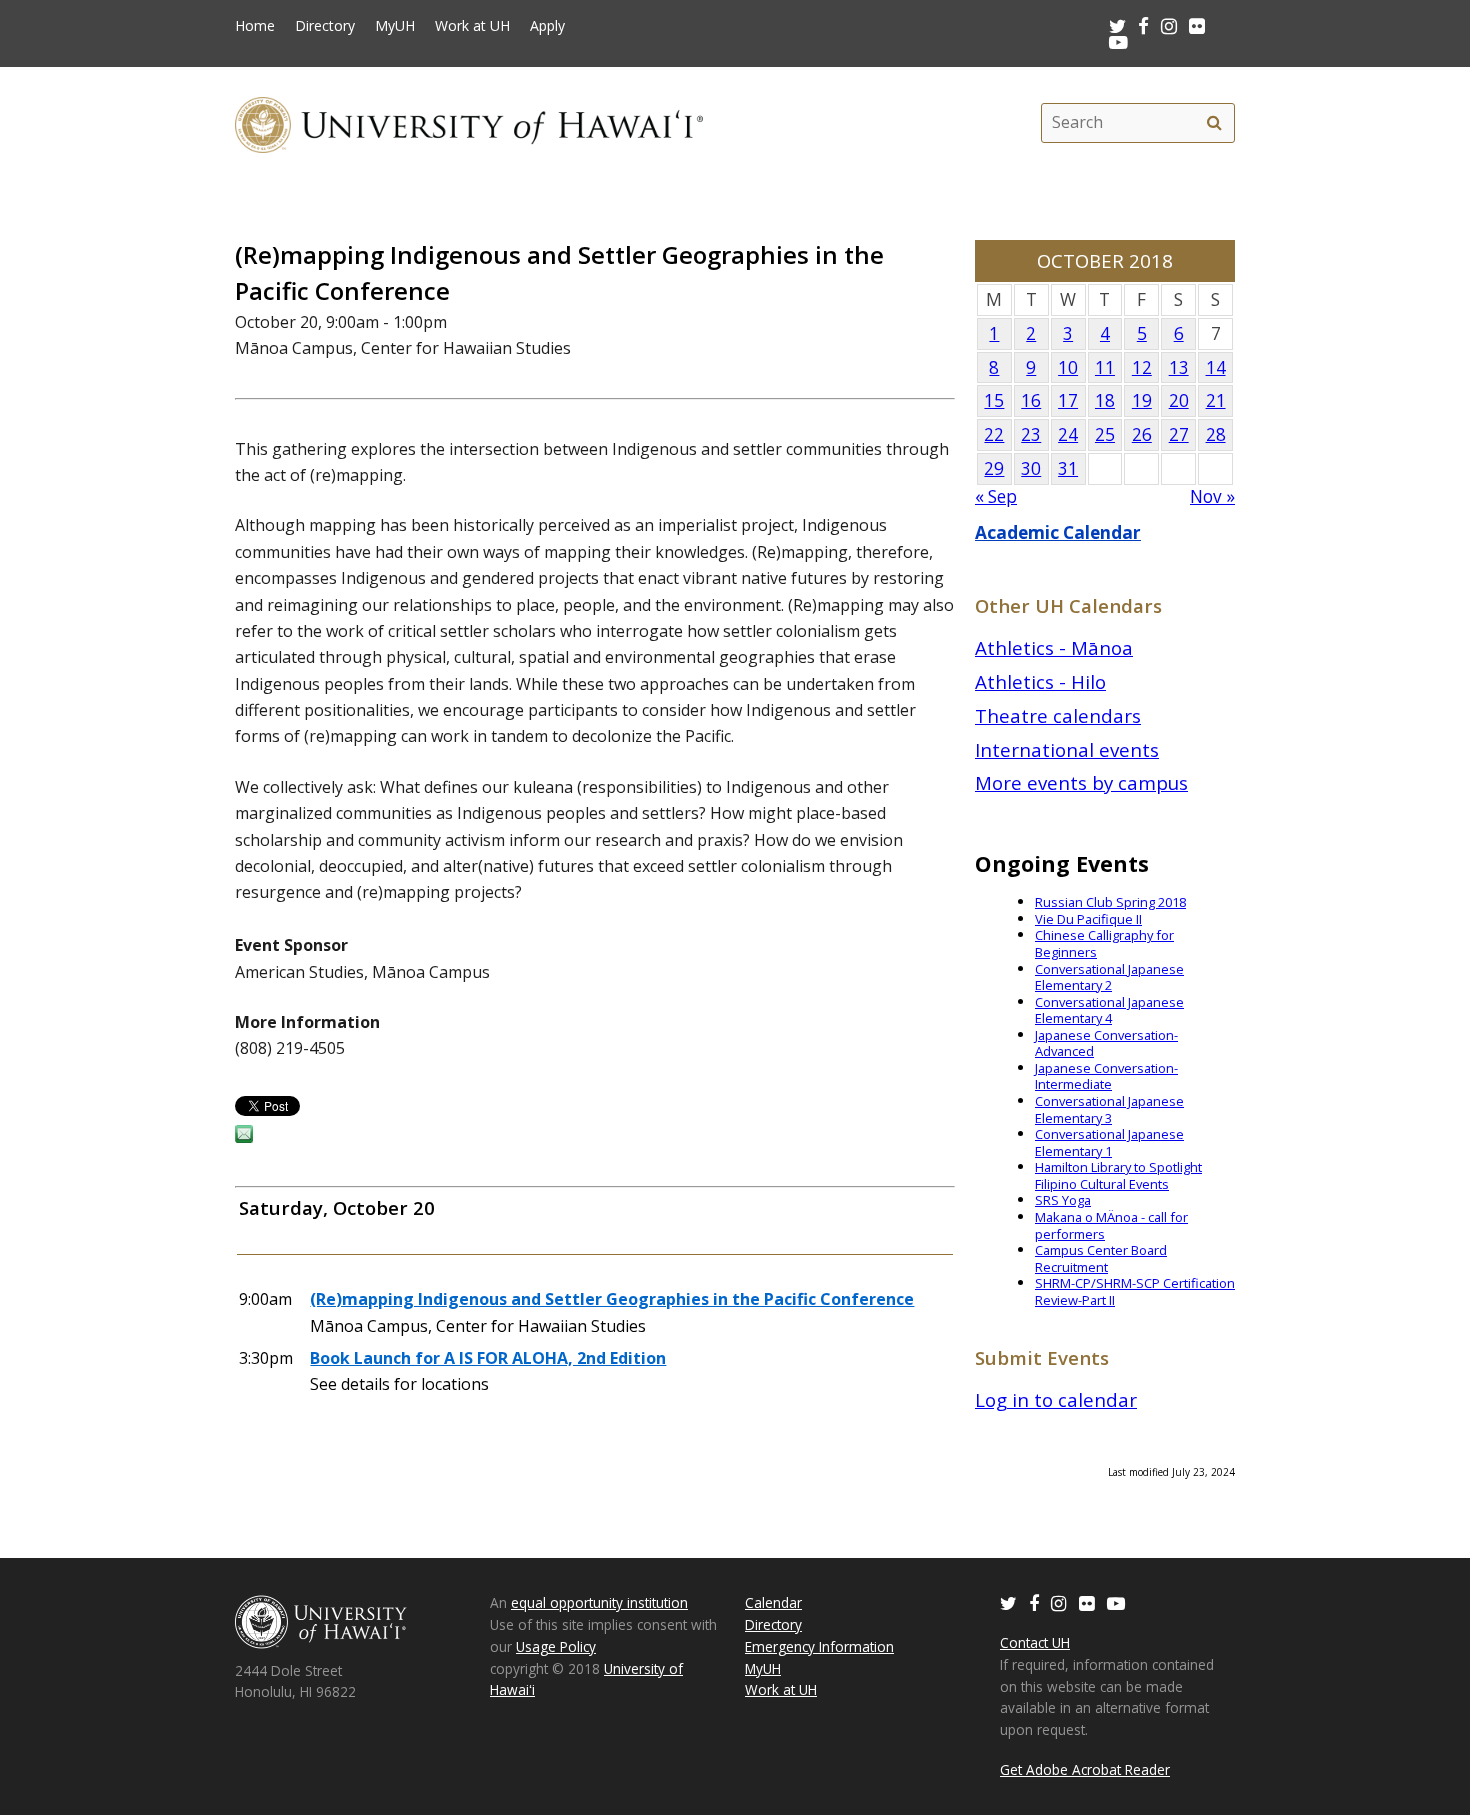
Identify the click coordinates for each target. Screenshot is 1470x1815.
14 (1216, 367)
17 (1068, 400)
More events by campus (1081, 782)
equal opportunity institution (599, 1602)
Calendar (773, 1602)
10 (1068, 367)
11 (1105, 367)
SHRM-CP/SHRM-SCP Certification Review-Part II (1135, 1291)
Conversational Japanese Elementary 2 (1109, 977)
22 (994, 434)
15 (994, 400)
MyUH (395, 26)
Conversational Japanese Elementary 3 (1109, 1109)
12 (1142, 367)
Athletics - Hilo (1040, 681)
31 (1068, 468)
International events (1067, 749)
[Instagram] (1059, 1602)
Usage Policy (556, 1646)
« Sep (996, 496)
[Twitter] (1008, 1602)
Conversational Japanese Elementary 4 (1109, 1010)
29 (994, 468)
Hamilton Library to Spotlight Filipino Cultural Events (1118, 1175)
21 (1216, 400)
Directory (325, 26)
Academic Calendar (1058, 532)
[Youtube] (1118, 41)
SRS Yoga (1063, 1200)
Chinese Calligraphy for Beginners (1104, 943)
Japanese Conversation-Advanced (1106, 1043)
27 (1179, 434)
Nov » (1212, 496)
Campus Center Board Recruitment (1101, 1258)
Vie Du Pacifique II (1088, 919)
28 (1216, 434)
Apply (547, 26)
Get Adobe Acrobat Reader (1085, 1769)
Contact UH (1035, 1642)
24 (1068, 434)
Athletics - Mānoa (1054, 647)
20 (1179, 400)
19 (1142, 400)
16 (1031, 400)
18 (1105, 400)
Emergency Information (819, 1646)
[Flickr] (1087, 1602)
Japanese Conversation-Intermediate (1106, 1076)
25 (1105, 434)
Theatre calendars (1058, 715)
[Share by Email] (244, 1137)
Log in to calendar (1056, 1399)
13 (1179, 367)
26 (1142, 434)
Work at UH (472, 26)
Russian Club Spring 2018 (1110, 902)
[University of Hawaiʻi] (469, 122)
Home (255, 26)
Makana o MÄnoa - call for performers (1111, 1225)
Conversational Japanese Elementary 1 (1109, 1142)
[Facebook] (1034, 1602)
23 (1031, 434)
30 (1031, 468)
